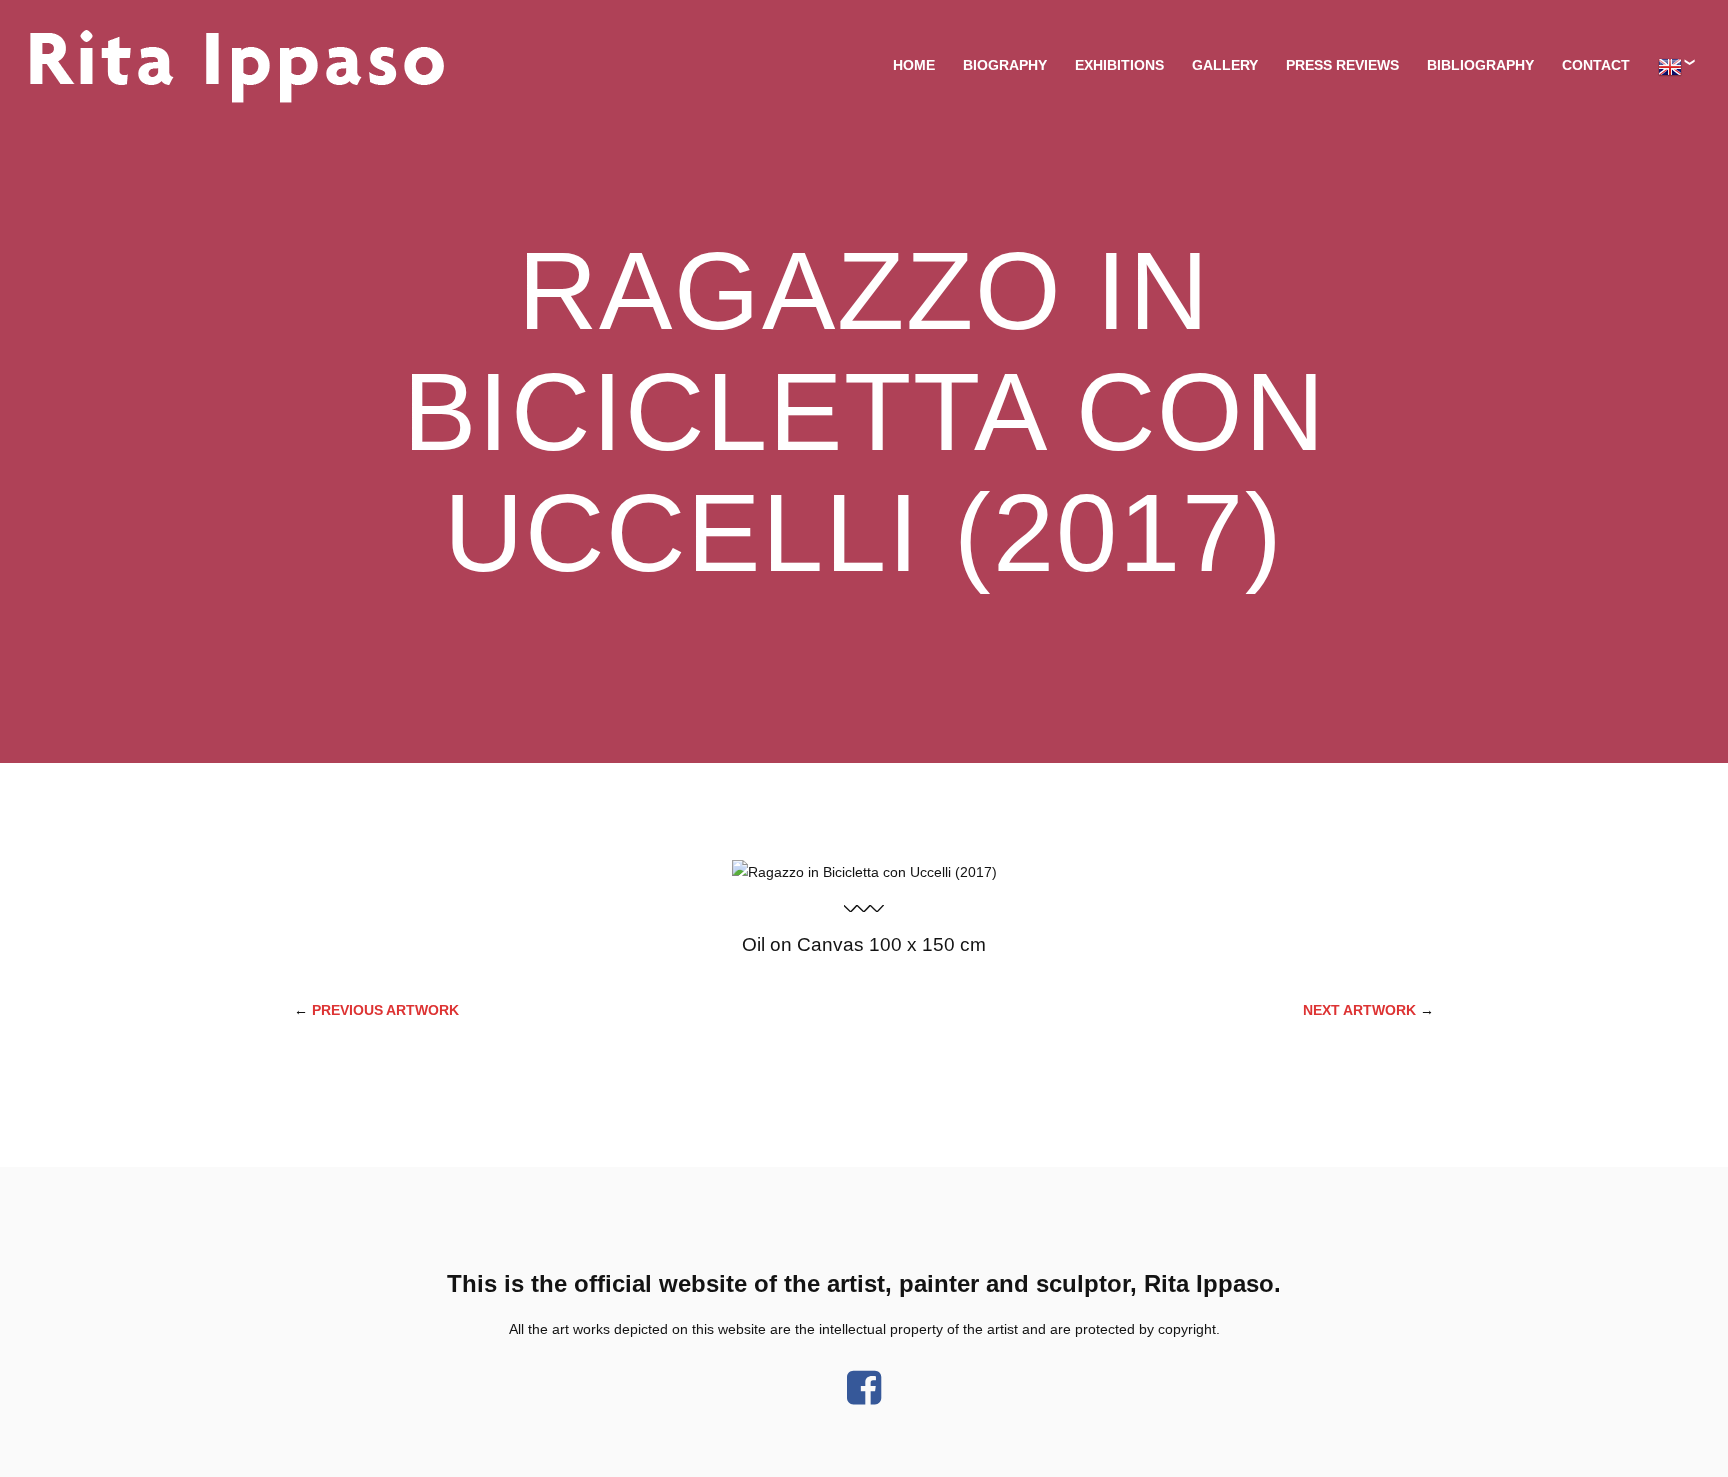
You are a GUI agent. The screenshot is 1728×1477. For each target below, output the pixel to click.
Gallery (1225, 65)
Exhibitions (1119, 65)
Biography (1005, 65)
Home (914, 65)
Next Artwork (1359, 1010)
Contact (1596, 65)
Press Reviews (1342, 65)
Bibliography (1480, 65)
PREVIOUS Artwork (385, 1010)
